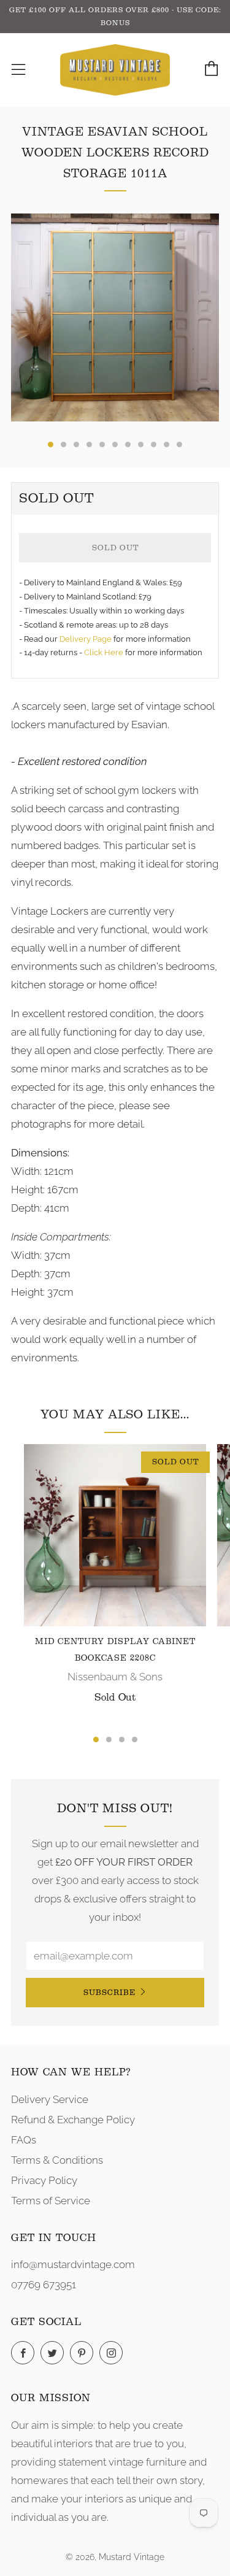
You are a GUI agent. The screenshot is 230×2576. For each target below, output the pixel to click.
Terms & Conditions (57, 2160)
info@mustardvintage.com (73, 2264)
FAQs (24, 2140)
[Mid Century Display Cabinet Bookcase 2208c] (115, 1535)
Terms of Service (51, 2201)
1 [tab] (96, 1740)
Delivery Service (50, 2099)
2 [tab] (109, 1740)
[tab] (51, 444)
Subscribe (109, 1992)
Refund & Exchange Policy (73, 2120)
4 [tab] (135, 1740)
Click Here (105, 652)
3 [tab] (122, 1740)
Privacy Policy (44, 2180)
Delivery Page (86, 639)
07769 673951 (44, 2285)
